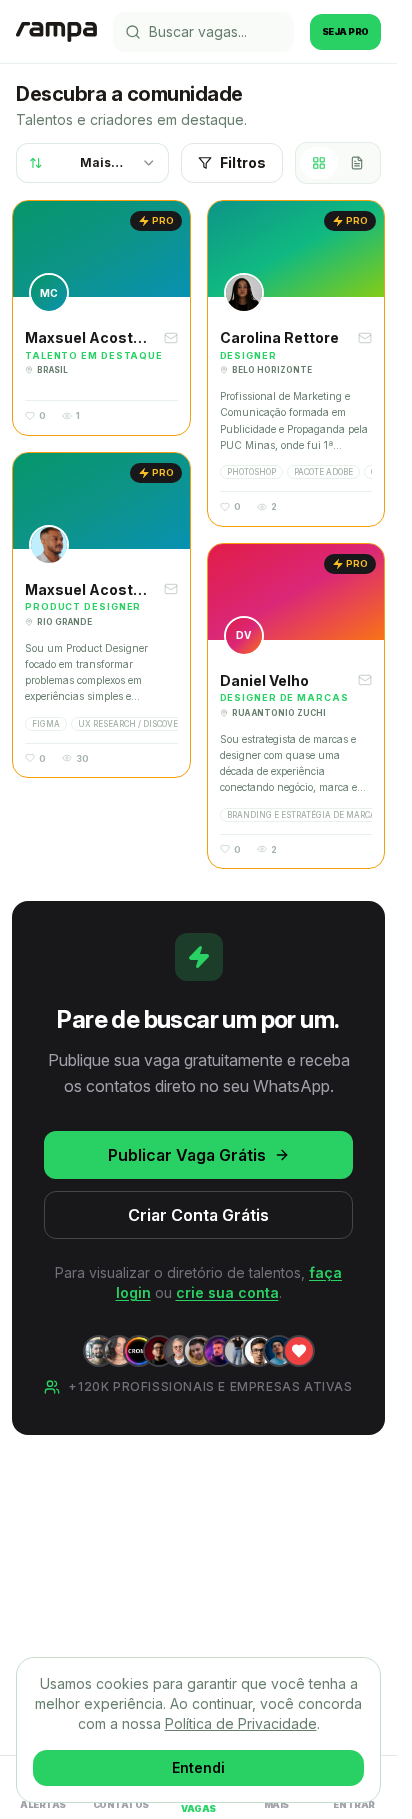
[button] (101, 318)
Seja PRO (345, 31)
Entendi (198, 1767)
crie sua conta (227, 1292)
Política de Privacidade (241, 1723)
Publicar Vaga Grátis (187, 1155)
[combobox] (92, 163)
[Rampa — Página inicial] (56, 32)
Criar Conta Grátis (198, 1215)
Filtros (243, 162)
